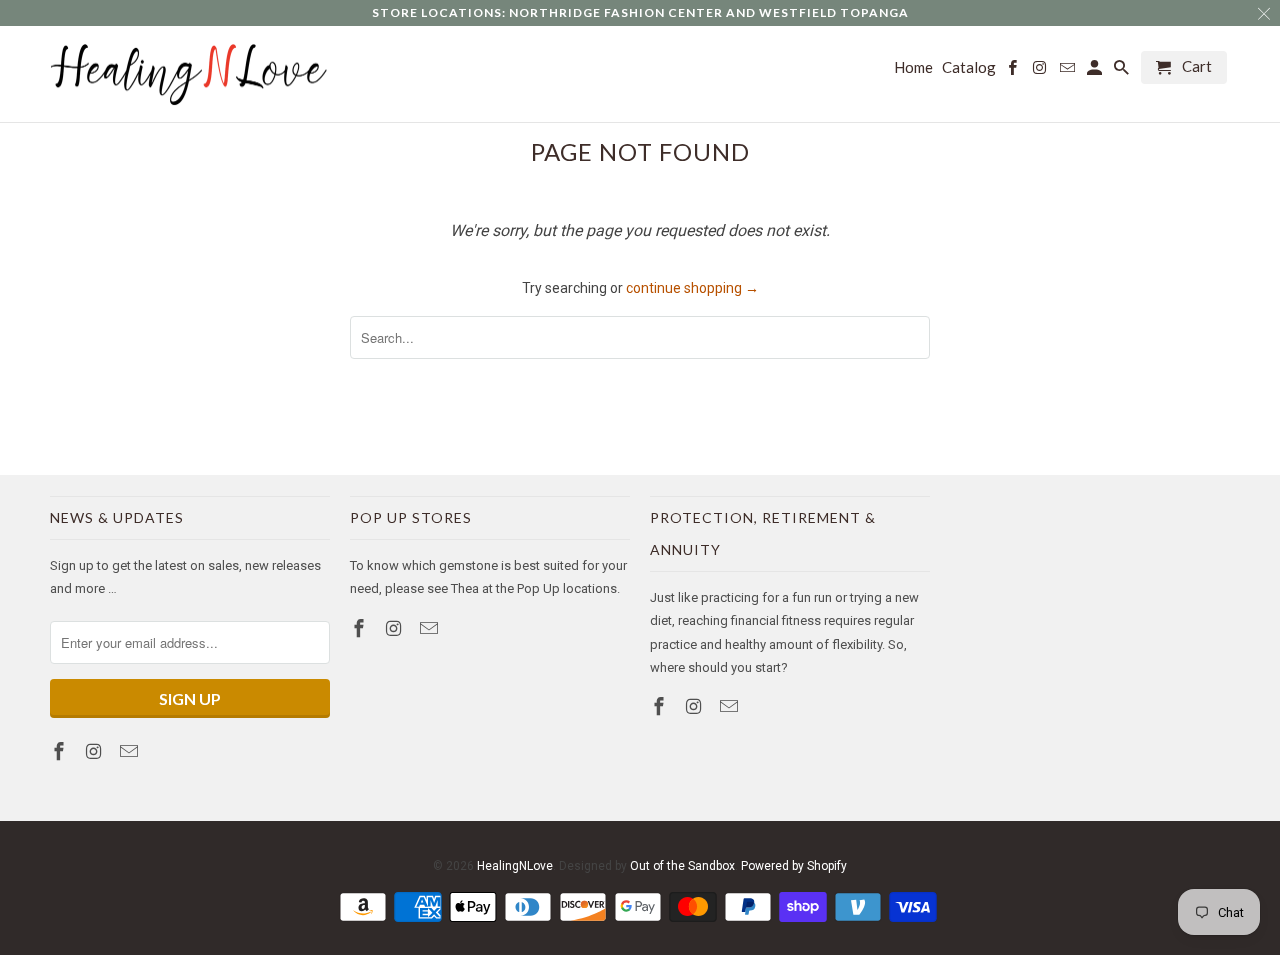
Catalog (969, 67)
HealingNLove (515, 866)
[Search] (1123, 71)
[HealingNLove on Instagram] (96, 751)
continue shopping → (692, 288)
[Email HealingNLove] (131, 751)
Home (913, 67)
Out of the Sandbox (682, 866)
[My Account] (1096, 71)
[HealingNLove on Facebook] (61, 751)
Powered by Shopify (794, 866)
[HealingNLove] (190, 74)
